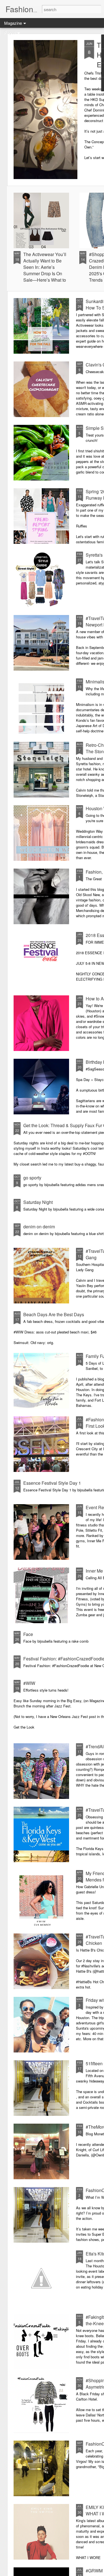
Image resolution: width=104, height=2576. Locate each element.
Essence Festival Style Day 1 (52, 1483)
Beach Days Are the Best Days (54, 1314)
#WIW (29, 1683)
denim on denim (39, 1227)
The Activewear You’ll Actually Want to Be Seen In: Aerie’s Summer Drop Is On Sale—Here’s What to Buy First (45, 270)
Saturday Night (38, 1202)
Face (28, 1634)
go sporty (32, 1178)
